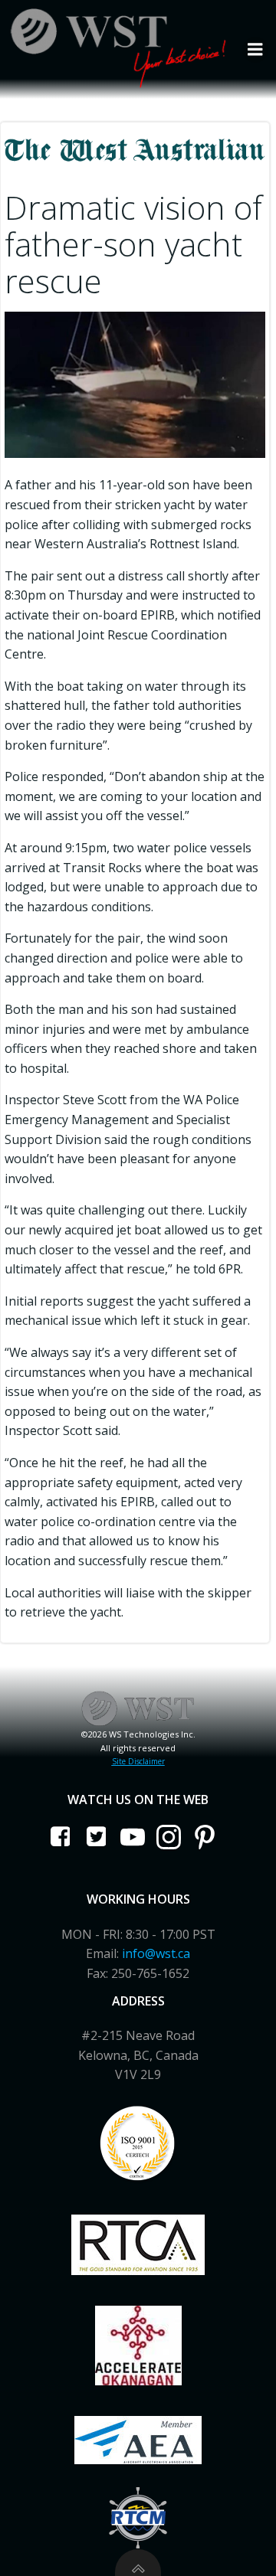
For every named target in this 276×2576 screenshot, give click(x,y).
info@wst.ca (156, 1953)
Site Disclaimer (138, 1761)
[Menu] (255, 50)
